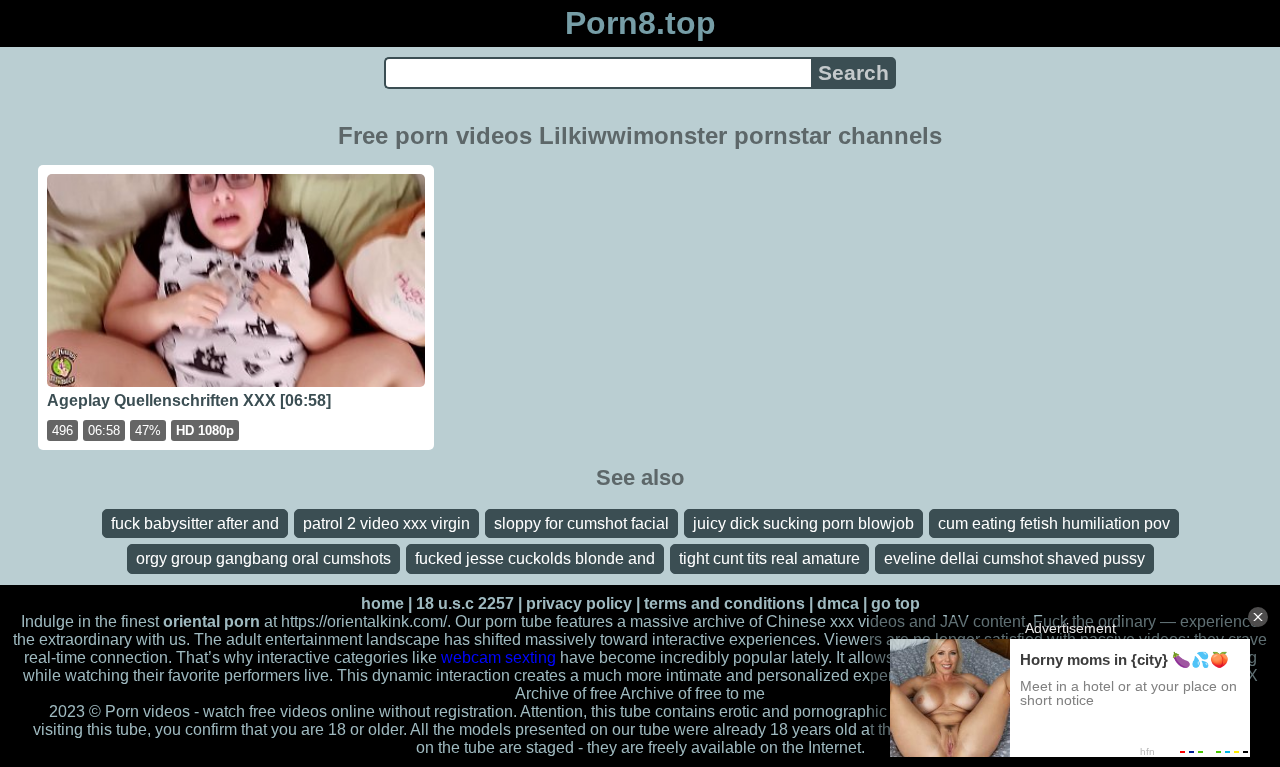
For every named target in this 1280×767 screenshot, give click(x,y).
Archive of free (671, 693)
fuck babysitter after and (195, 523)
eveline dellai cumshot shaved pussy (1014, 558)
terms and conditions (724, 603)
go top (895, 603)
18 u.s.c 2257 (465, 603)
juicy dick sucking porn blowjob (803, 523)
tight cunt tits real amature (769, 558)
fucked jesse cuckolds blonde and (535, 558)
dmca (838, 603)
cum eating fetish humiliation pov (1054, 523)
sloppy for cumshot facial (581, 523)
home (382, 603)
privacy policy (579, 603)
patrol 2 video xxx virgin (386, 523)
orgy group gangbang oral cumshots (263, 558)
